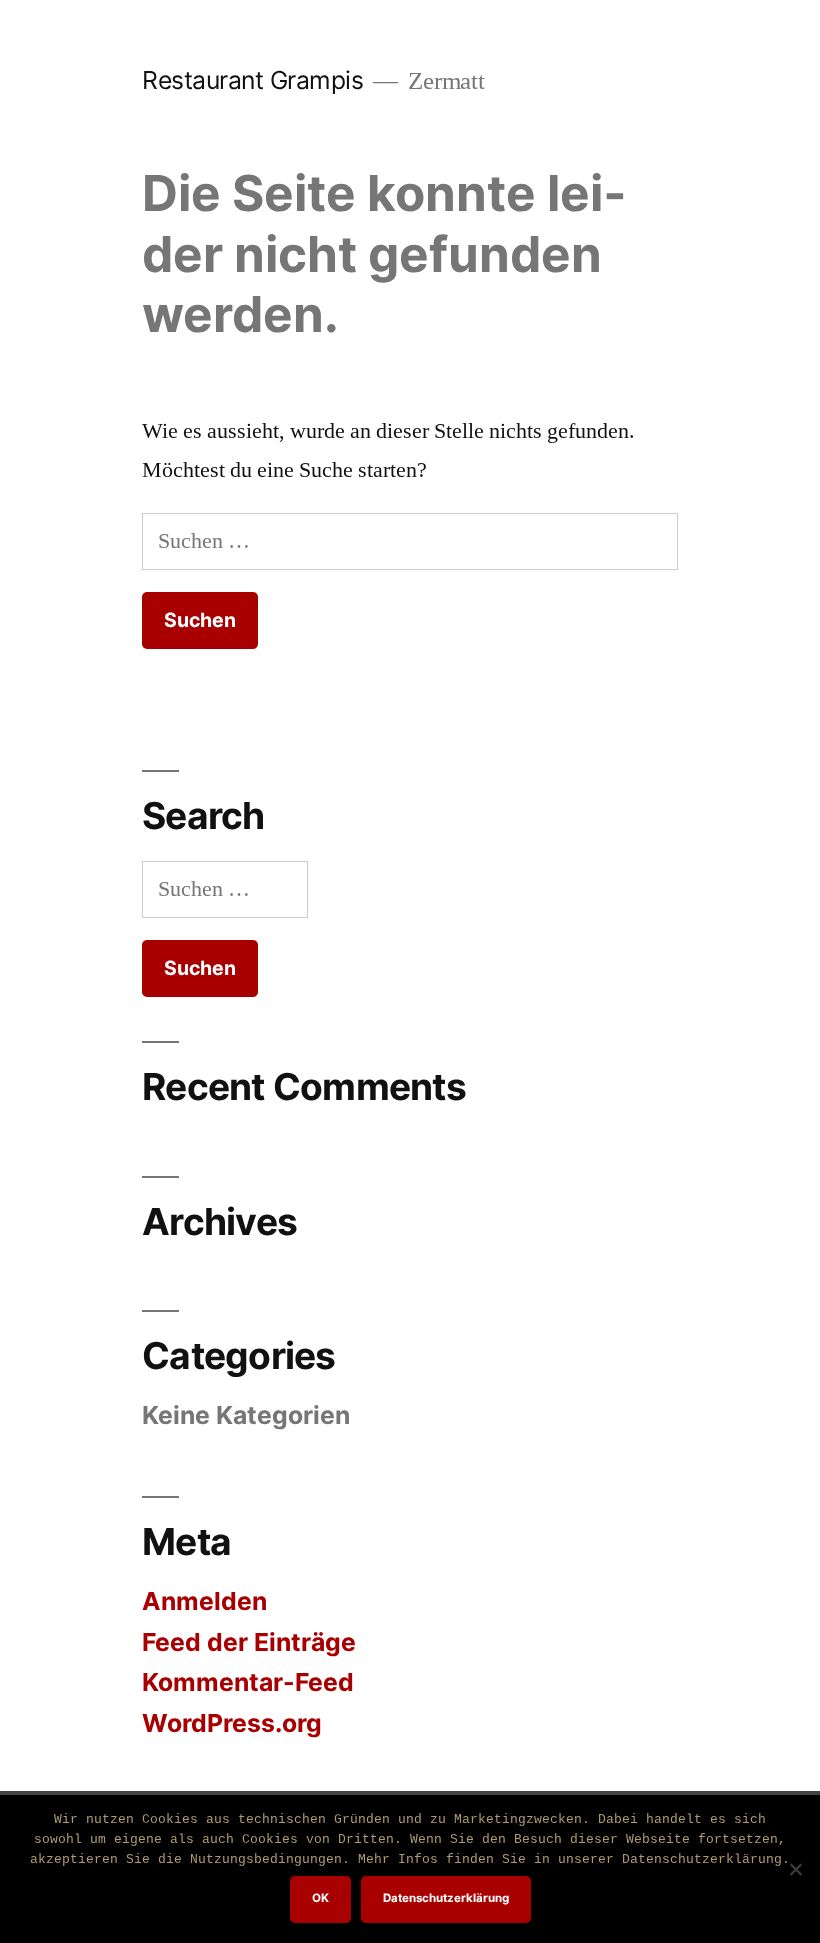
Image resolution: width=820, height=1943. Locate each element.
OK (320, 1898)
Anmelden (204, 1601)
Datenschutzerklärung (446, 1898)
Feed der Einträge (249, 1642)
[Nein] (795, 1869)
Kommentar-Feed (248, 1682)
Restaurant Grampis (252, 80)
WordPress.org (232, 1723)
